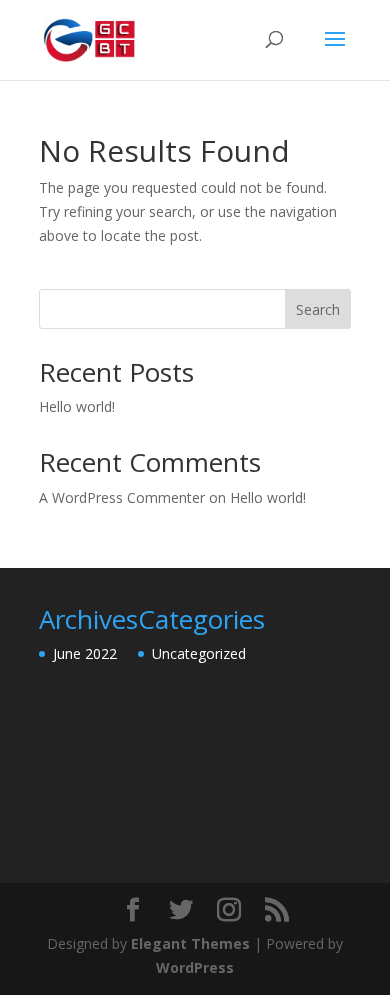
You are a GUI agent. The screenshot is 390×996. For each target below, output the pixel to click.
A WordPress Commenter (122, 497)
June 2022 (85, 653)
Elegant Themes (190, 943)
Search (318, 309)
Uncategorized (199, 653)
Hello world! (77, 406)
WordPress (195, 967)
